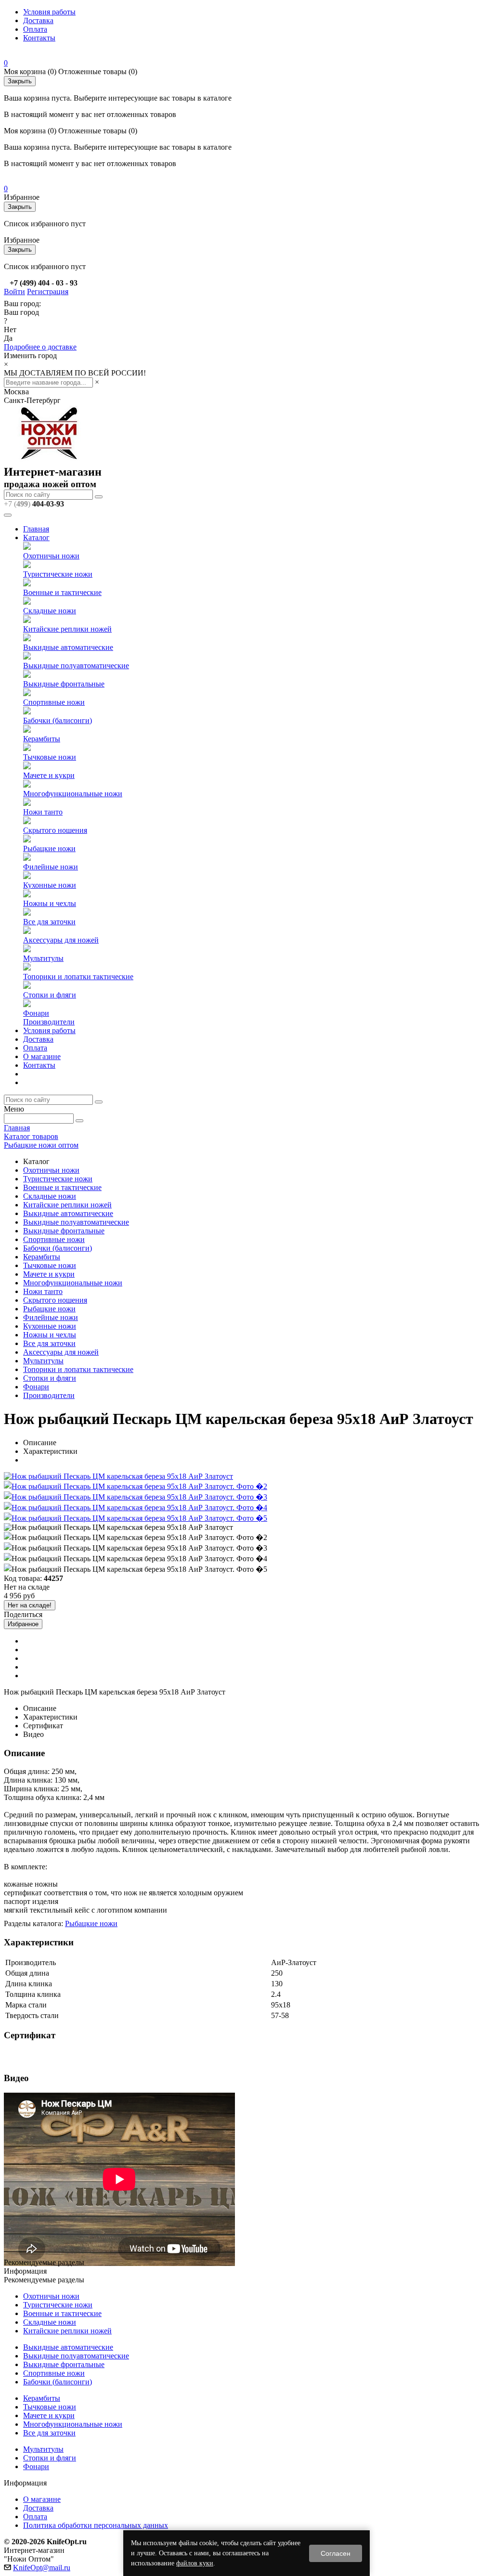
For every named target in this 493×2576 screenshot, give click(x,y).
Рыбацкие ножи (49, 848)
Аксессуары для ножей (61, 940)
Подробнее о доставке (40, 347)
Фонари (36, 1013)
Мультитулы (43, 958)
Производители (49, 1022)
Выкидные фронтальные (64, 684)
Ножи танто (43, 812)
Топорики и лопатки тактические (78, 977)
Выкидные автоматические (68, 647)
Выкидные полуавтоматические (76, 666)
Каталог (36, 537)
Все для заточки (49, 922)
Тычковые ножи (50, 757)
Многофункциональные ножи (73, 794)
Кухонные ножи (50, 885)
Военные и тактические (62, 592)
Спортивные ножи (54, 702)
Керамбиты (42, 739)
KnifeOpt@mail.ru (42, 2568)
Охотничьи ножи (51, 556)
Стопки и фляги (50, 995)
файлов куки (195, 2563)
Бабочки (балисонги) (58, 720)
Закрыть (20, 81)
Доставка (38, 20)
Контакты (39, 38)
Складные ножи (50, 611)
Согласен (336, 2553)
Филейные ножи (51, 867)
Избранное (23, 1624)
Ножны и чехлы (50, 903)
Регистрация (48, 291)
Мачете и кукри (49, 775)
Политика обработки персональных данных (96, 2525)
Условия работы (49, 12)
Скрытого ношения (55, 830)
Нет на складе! (30, 1605)
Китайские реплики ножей (67, 629)
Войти (14, 291)
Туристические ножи (58, 574)
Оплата (35, 29)
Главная (36, 529)
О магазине (42, 1056)
